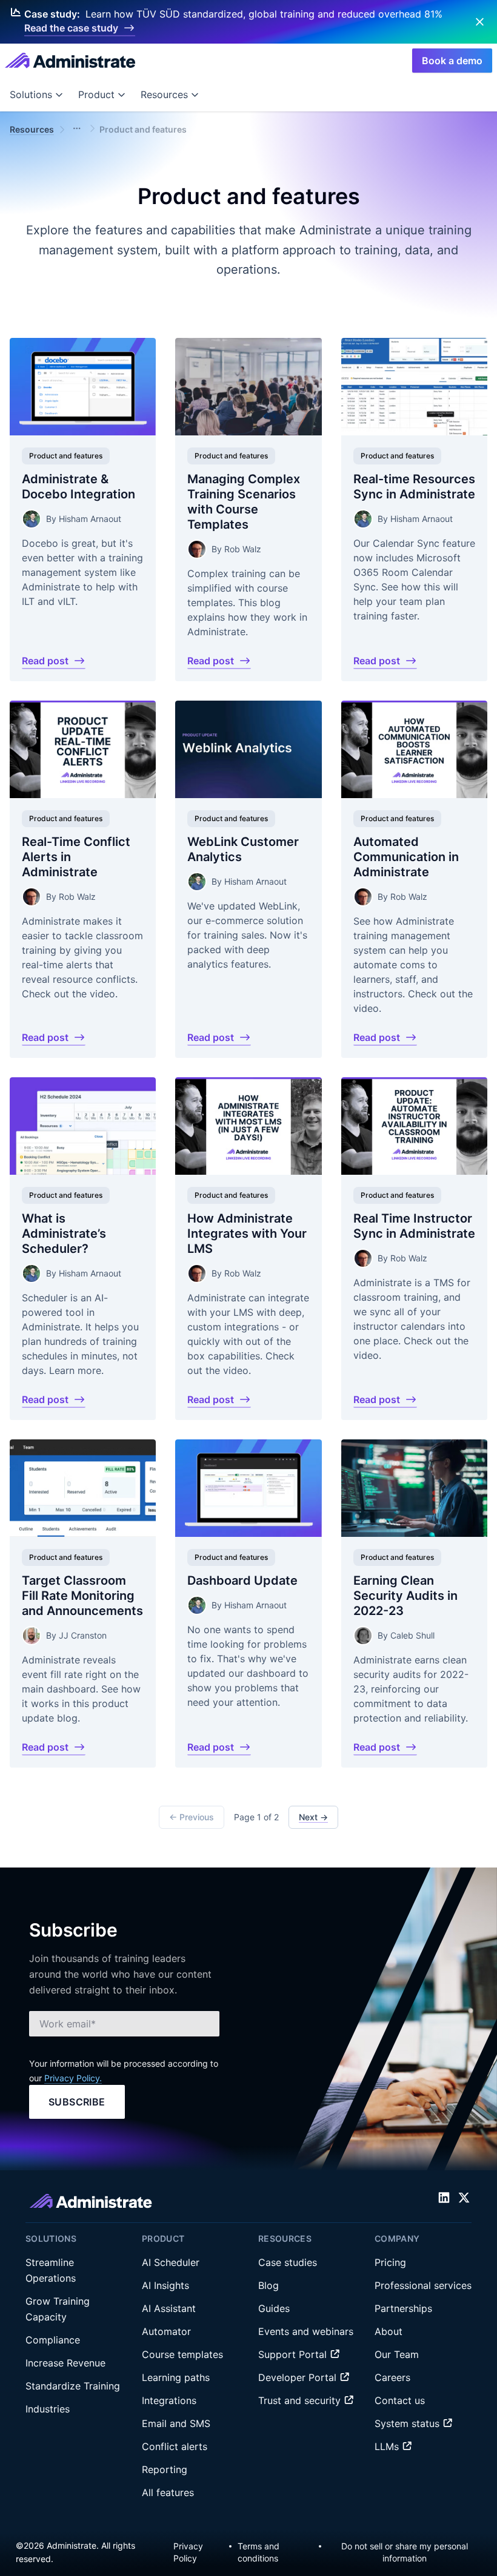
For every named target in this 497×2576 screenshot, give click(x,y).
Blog (269, 2285)
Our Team (397, 2354)
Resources (164, 94)
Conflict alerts (175, 2446)
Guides (274, 2308)
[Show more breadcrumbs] (77, 128)
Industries (48, 2409)
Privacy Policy (188, 2552)
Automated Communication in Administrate (406, 856)
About (389, 2331)
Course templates (182, 2354)
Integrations (169, 2400)
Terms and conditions (259, 2552)
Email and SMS (176, 2423)
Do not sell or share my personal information (405, 2552)
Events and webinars (306, 2331)
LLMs (388, 2446)
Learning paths (176, 2377)
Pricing (390, 2262)
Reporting (165, 2469)
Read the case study (71, 28)
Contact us (400, 2400)
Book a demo (452, 61)
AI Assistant (169, 2308)
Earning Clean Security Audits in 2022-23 (405, 1595)
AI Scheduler (171, 2262)
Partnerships (403, 2308)
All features (168, 2492)
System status (409, 2423)
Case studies (288, 2262)
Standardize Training (73, 2386)
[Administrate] (70, 61)
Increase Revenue (65, 2363)
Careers (392, 2377)
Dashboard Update (242, 1580)
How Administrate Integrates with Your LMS (247, 1233)
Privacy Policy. (73, 2078)
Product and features (66, 455)
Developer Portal (299, 2377)
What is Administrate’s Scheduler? (64, 1233)
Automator (166, 2331)
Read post (45, 660)
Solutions (31, 94)
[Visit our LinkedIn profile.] (444, 2197)
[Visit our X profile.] (464, 2197)
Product (96, 94)
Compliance (53, 2340)
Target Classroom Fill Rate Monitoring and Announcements (82, 1595)
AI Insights (165, 2285)
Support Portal (294, 2354)
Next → (313, 1817)
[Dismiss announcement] (480, 22)
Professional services (423, 2285)
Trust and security (301, 2400)
